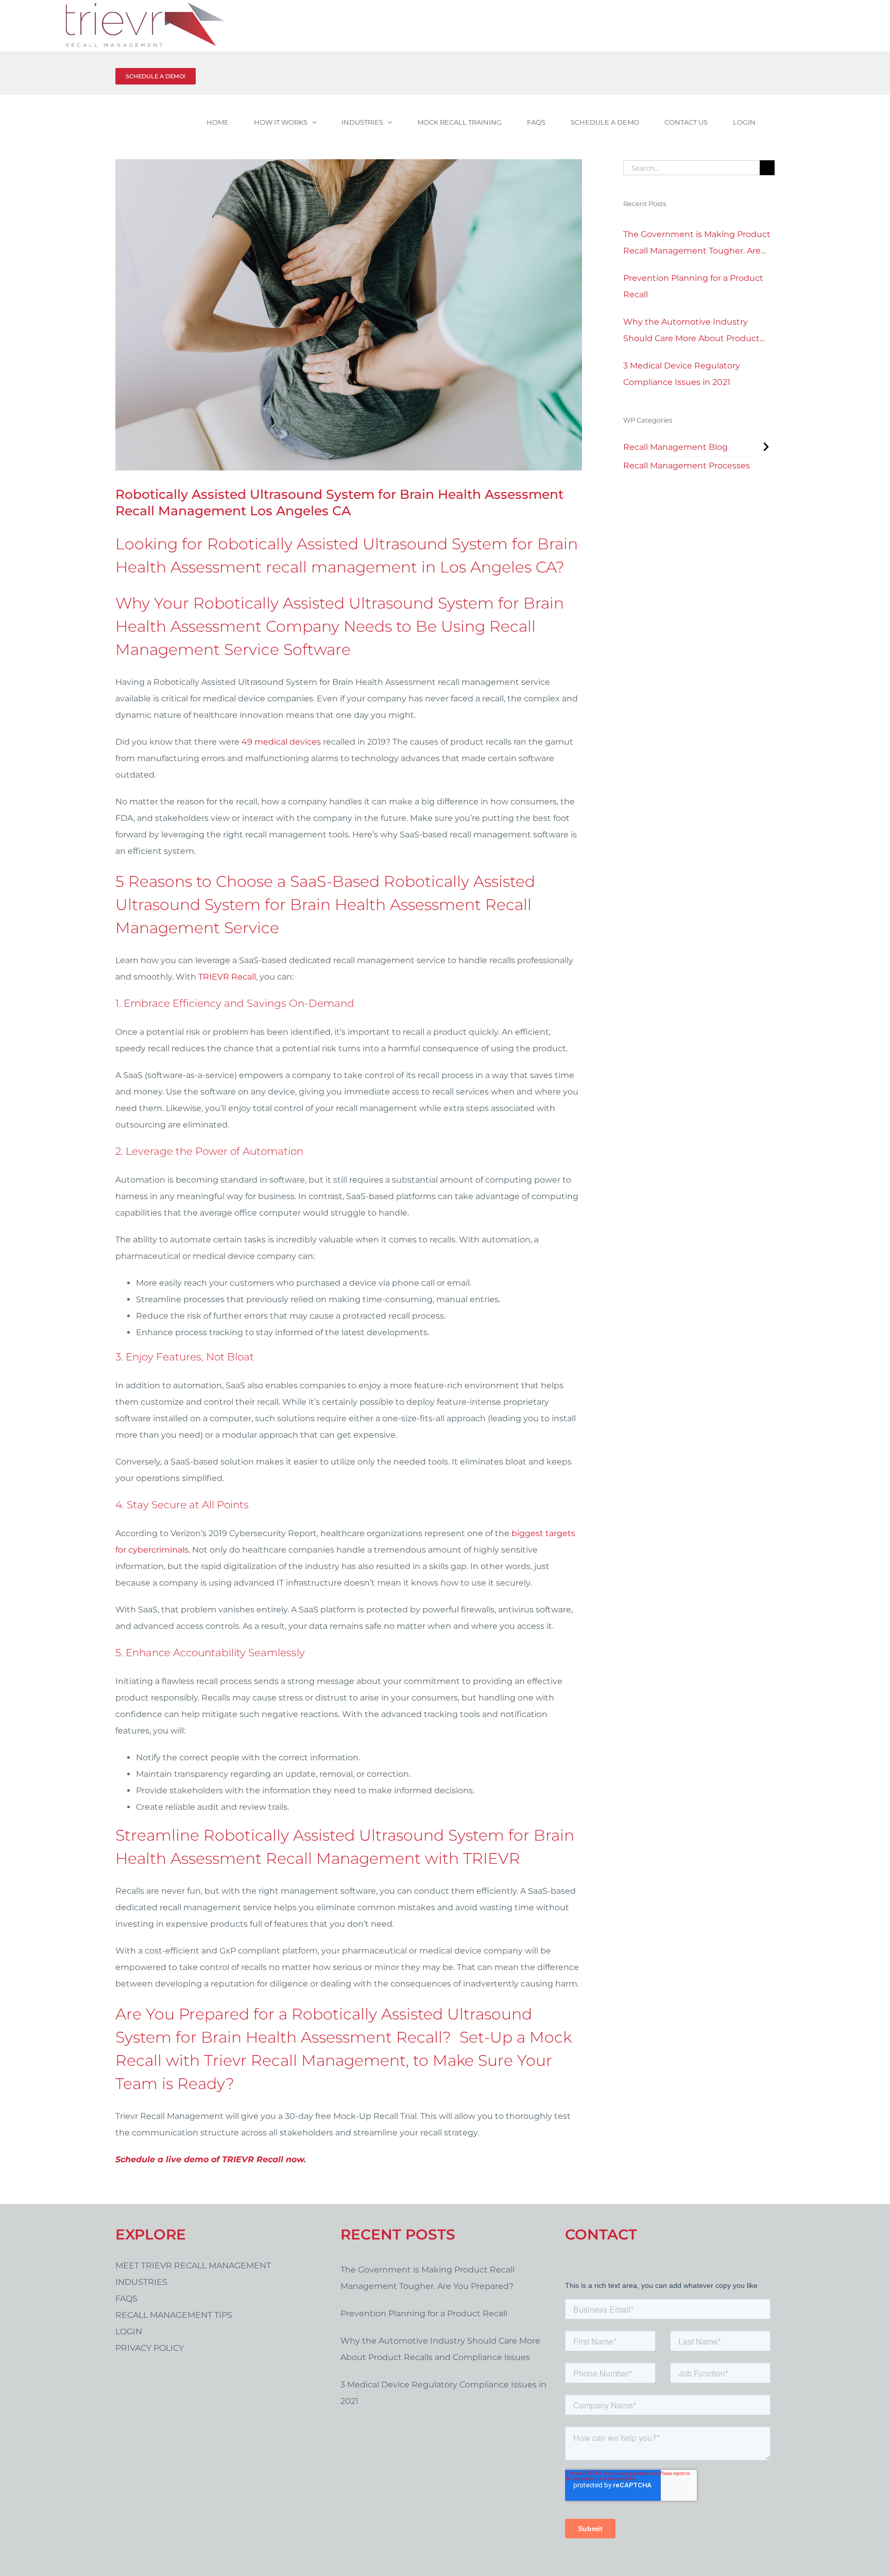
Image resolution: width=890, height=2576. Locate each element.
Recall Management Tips (174, 2315)
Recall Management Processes (687, 466)
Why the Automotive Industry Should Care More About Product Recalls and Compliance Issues (691, 332)
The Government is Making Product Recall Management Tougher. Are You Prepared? (697, 244)
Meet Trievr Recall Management (193, 2266)
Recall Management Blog (675, 447)
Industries (141, 2282)
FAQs (126, 2299)
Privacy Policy (150, 2348)
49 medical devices (281, 742)
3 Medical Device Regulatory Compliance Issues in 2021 (682, 374)
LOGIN (129, 2331)
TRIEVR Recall (227, 977)
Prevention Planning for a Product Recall (693, 286)
